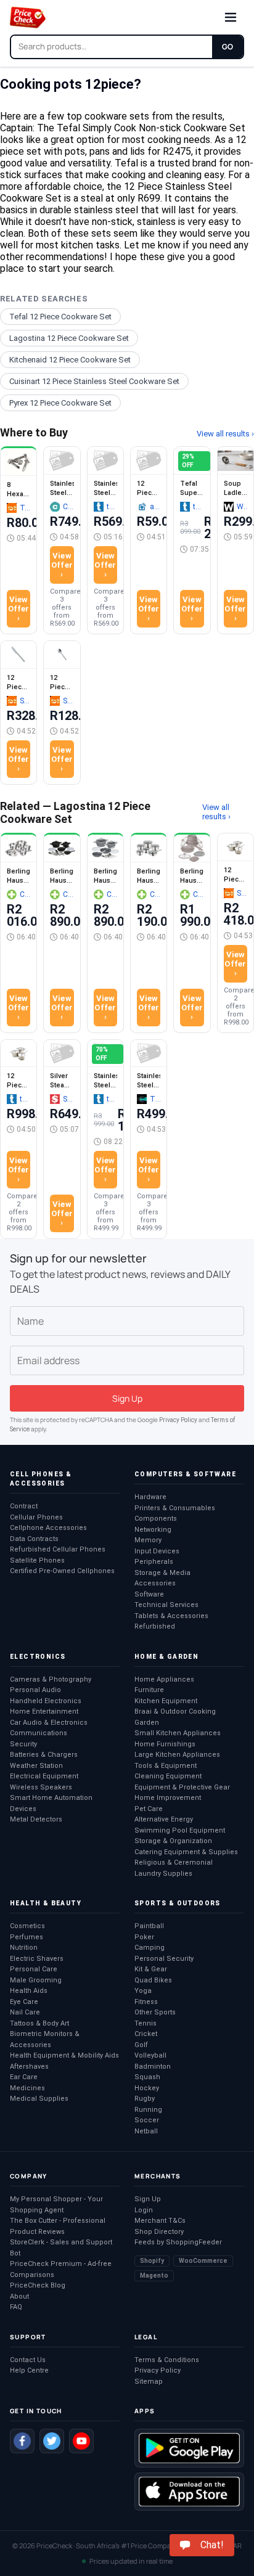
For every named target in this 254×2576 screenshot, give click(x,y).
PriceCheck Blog (38, 2285)
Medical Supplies (39, 2099)
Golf (141, 2045)
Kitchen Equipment (166, 1701)
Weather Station (36, 1766)
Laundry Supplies (163, 1874)
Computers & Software (185, 1474)
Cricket (146, 2034)
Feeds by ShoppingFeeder (178, 2242)
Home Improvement (168, 1798)
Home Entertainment (44, 1711)
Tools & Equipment (166, 1766)
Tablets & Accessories (171, 1616)
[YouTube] (81, 2441)
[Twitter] (52, 2441)
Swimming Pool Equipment (180, 1830)
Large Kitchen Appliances (177, 1755)
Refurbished (155, 1626)
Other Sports (155, 2012)
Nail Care (25, 2012)
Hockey (147, 2088)
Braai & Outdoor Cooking (175, 1711)
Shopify (152, 2261)
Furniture (149, 1690)
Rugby (145, 2099)
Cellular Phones (36, 1517)
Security (23, 1744)
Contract (24, 1506)
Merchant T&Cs (160, 2221)
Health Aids (29, 1991)
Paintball (149, 1926)
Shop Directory (159, 2232)
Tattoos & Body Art (39, 2023)
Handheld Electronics (46, 1701)
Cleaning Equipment (168, 1776)
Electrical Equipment (44, 1776)
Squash (147, 2077)
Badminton (153, 2067)
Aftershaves (29, 2067)
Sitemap (149, 2382)
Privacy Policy (178, 1420)
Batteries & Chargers (44, 1755)
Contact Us (28, 2360)
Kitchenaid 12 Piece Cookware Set (70, 360)
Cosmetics (27, 1926)
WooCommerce (203, 2261)
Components (156, 1519)
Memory (148, 1540)
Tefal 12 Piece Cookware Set (60, 317)
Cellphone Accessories (48, 1528)
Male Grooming (36, 1980)
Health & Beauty (46, 1903)
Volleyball (150, 2055)
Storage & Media (162, 1573)
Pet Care (149, 1809)
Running (148, 2110)
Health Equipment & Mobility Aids (64, 2055)
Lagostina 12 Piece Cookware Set (69, 338)
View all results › (225, 434)
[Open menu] (231, 17)
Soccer (147, 2120)
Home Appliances (164, 1679)
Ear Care (24, 2077)
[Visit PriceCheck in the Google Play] (189, 2448)
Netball (146, 2131)
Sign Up (148, 2199)
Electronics (38, 1657)
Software (149, 1594)
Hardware (150, 1497)
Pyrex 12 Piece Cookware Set (60, 403)
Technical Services (166, 1605)
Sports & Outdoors (178, 1903)
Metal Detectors (36, 1819)
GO (227, 47)
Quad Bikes (153, 1980)
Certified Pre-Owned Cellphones (62, 1571)
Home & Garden (166, 1657)
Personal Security (164, 1959)
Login (144, 2210)
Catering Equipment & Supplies (186, 1852)
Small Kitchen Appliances (178, 1733)
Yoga (143, 1991)
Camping (150, 1948)
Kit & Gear (151, 1969)
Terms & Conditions (167, 2360)
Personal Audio (35, 1690)
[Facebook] (22, 2441)
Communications (39, 1733)
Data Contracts (34, 1539)
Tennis (145, 2023)
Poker (144, 1937)
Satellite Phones (37, 1560)
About (19, 2296)
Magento (154, 2275)
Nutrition (24, 1948)
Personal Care (34, 1969)
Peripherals (154, 1562)
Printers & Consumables (175, 1508)
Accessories (155, 1583)
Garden (147, 1723)
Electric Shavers (37, 1959)
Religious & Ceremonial (174, 1862)
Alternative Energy (164, 1819)
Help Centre (29, 2370)
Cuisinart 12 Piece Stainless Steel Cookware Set (94, 381)
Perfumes (27, 1937)
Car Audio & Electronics (49, 1723)
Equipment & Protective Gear (182, 1787)
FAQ (16, 2307)
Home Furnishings (165, 1744)
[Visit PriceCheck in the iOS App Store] (189, 2492)
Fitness (146, 2002)
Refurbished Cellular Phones (58, 1549)
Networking (153, 1530)
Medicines (27, 2088)
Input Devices (157, 1551)
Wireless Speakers (41, 1787)
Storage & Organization (173, 1841)
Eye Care (24, 2002)
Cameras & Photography (51, 1679)
